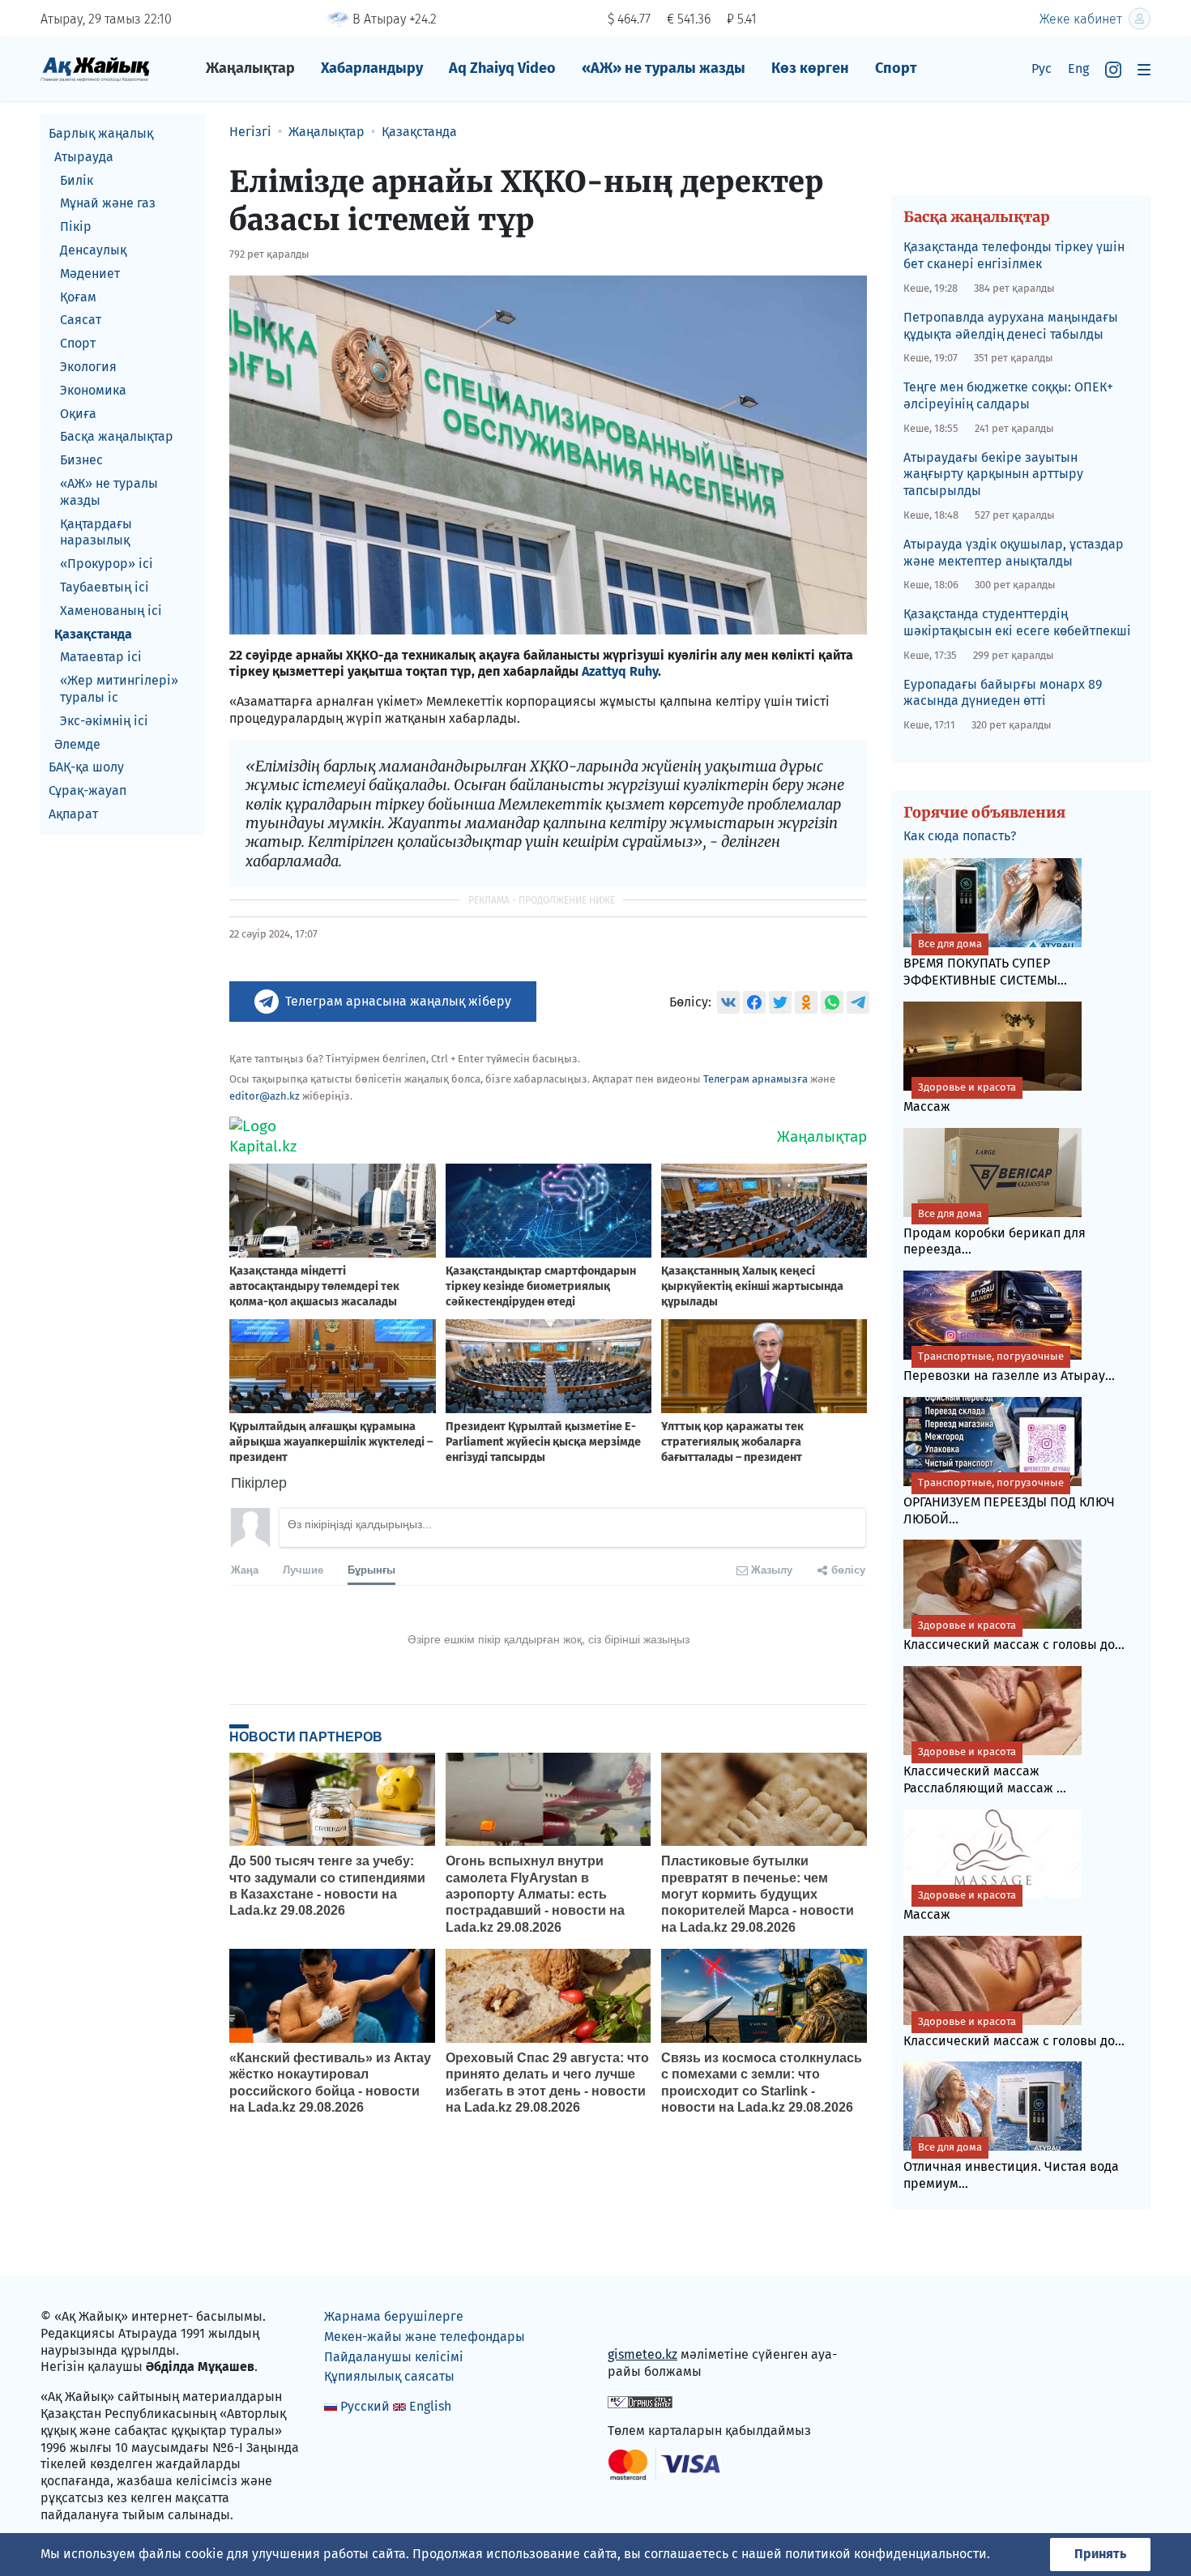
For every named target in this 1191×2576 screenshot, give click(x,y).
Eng (1078, 68)
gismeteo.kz (642, 2354)
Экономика (93, 390)
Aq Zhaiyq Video (502, 68)
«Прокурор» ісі (107, 564)
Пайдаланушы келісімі (394, 2357)
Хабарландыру (372, 68)
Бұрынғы (371, 1569)
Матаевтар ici (101, 657)
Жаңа (245, 1569)
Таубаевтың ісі (105, 587)
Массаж (960, 1098)
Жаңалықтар (250, 68)
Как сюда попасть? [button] (960, 836)
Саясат (81, 320)
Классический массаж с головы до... (1014, 1636)
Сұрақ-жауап (88, 790)
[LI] (643, 2320)
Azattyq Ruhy (620, 671)
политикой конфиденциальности (886, 2554)
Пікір (76, 226)
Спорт (896, 68)
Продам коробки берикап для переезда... (995, 1232)
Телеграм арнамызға (756, 1079)
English (430, 2406)
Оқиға (78, 414)
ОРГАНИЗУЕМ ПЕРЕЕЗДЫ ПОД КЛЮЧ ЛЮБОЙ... (1009, 1502)
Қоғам (78, 297)
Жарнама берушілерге (394, 2316)
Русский (365, 2406)
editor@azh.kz (265, 1096)
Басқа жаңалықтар (117, 436)
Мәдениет (90, 273)
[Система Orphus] (640, 2401)
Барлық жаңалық (101, 133)
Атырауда (84, 157)
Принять (1100, 2554)
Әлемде (77, 744)
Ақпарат (73, 814)
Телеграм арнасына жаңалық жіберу (398, 1001)
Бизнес (81, 460)
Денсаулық (93, 250)
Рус (1042, 68)
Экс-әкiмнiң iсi (104, 721)
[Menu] (1144, 69)
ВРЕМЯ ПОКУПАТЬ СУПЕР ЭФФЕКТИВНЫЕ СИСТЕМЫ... (985, 963)
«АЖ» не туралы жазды (664, 68)
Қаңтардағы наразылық (96, 532)
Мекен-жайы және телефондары (425, 2337)
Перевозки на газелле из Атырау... (1009, 1367)
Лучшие (303, 1569)
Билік (77, 180)
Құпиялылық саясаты (389, 2376)
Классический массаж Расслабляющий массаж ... (985, 1771)
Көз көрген (810, 68)
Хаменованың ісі (111, 611)
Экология (88, 367)
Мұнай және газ (108, 203)
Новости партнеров (306, 1737)
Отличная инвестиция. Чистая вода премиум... (1011, 2166)
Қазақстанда (93, 634)
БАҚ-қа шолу (86, 767)
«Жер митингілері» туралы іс (119, 689)
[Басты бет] (95, 68)
